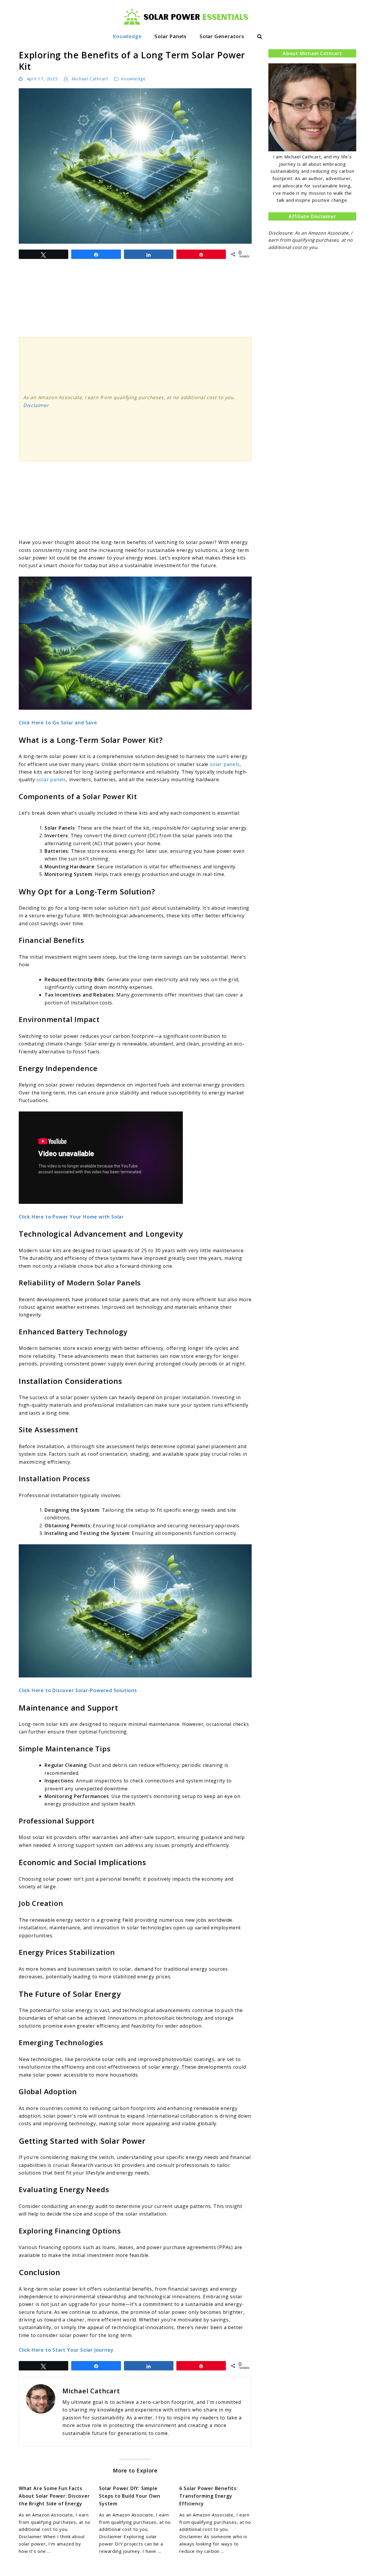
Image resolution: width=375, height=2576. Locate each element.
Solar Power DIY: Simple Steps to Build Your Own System (129, 2496)
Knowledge (127, 36)
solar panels (225, 764)
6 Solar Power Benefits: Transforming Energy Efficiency (208, 2496)
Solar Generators (222, 36)
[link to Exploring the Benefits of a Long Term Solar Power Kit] (135, 166)
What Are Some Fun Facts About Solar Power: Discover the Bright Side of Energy (54, 2496)
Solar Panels (171, 36)
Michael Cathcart (90, 79)
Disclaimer (36, 405)
